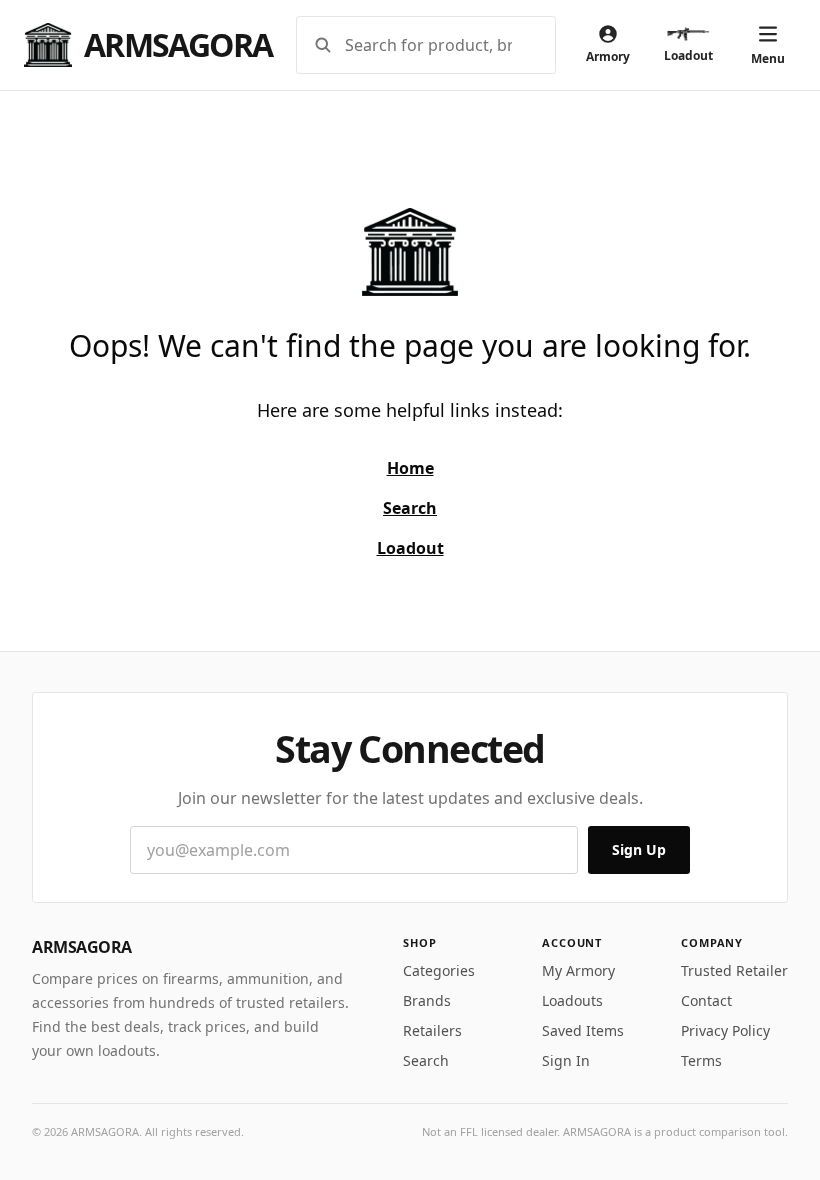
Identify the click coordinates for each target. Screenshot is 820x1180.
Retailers (432, 1030)
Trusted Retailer (734, 970)
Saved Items (583, 1030)
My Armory (578, 970)
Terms (701, 1060)
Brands (427, 1000)
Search (426, 1060)
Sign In (566, 1060)
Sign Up (639, 849)
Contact (706, 1000)
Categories (439, 970)
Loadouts (572, 1000)
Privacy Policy (725, 1030)
